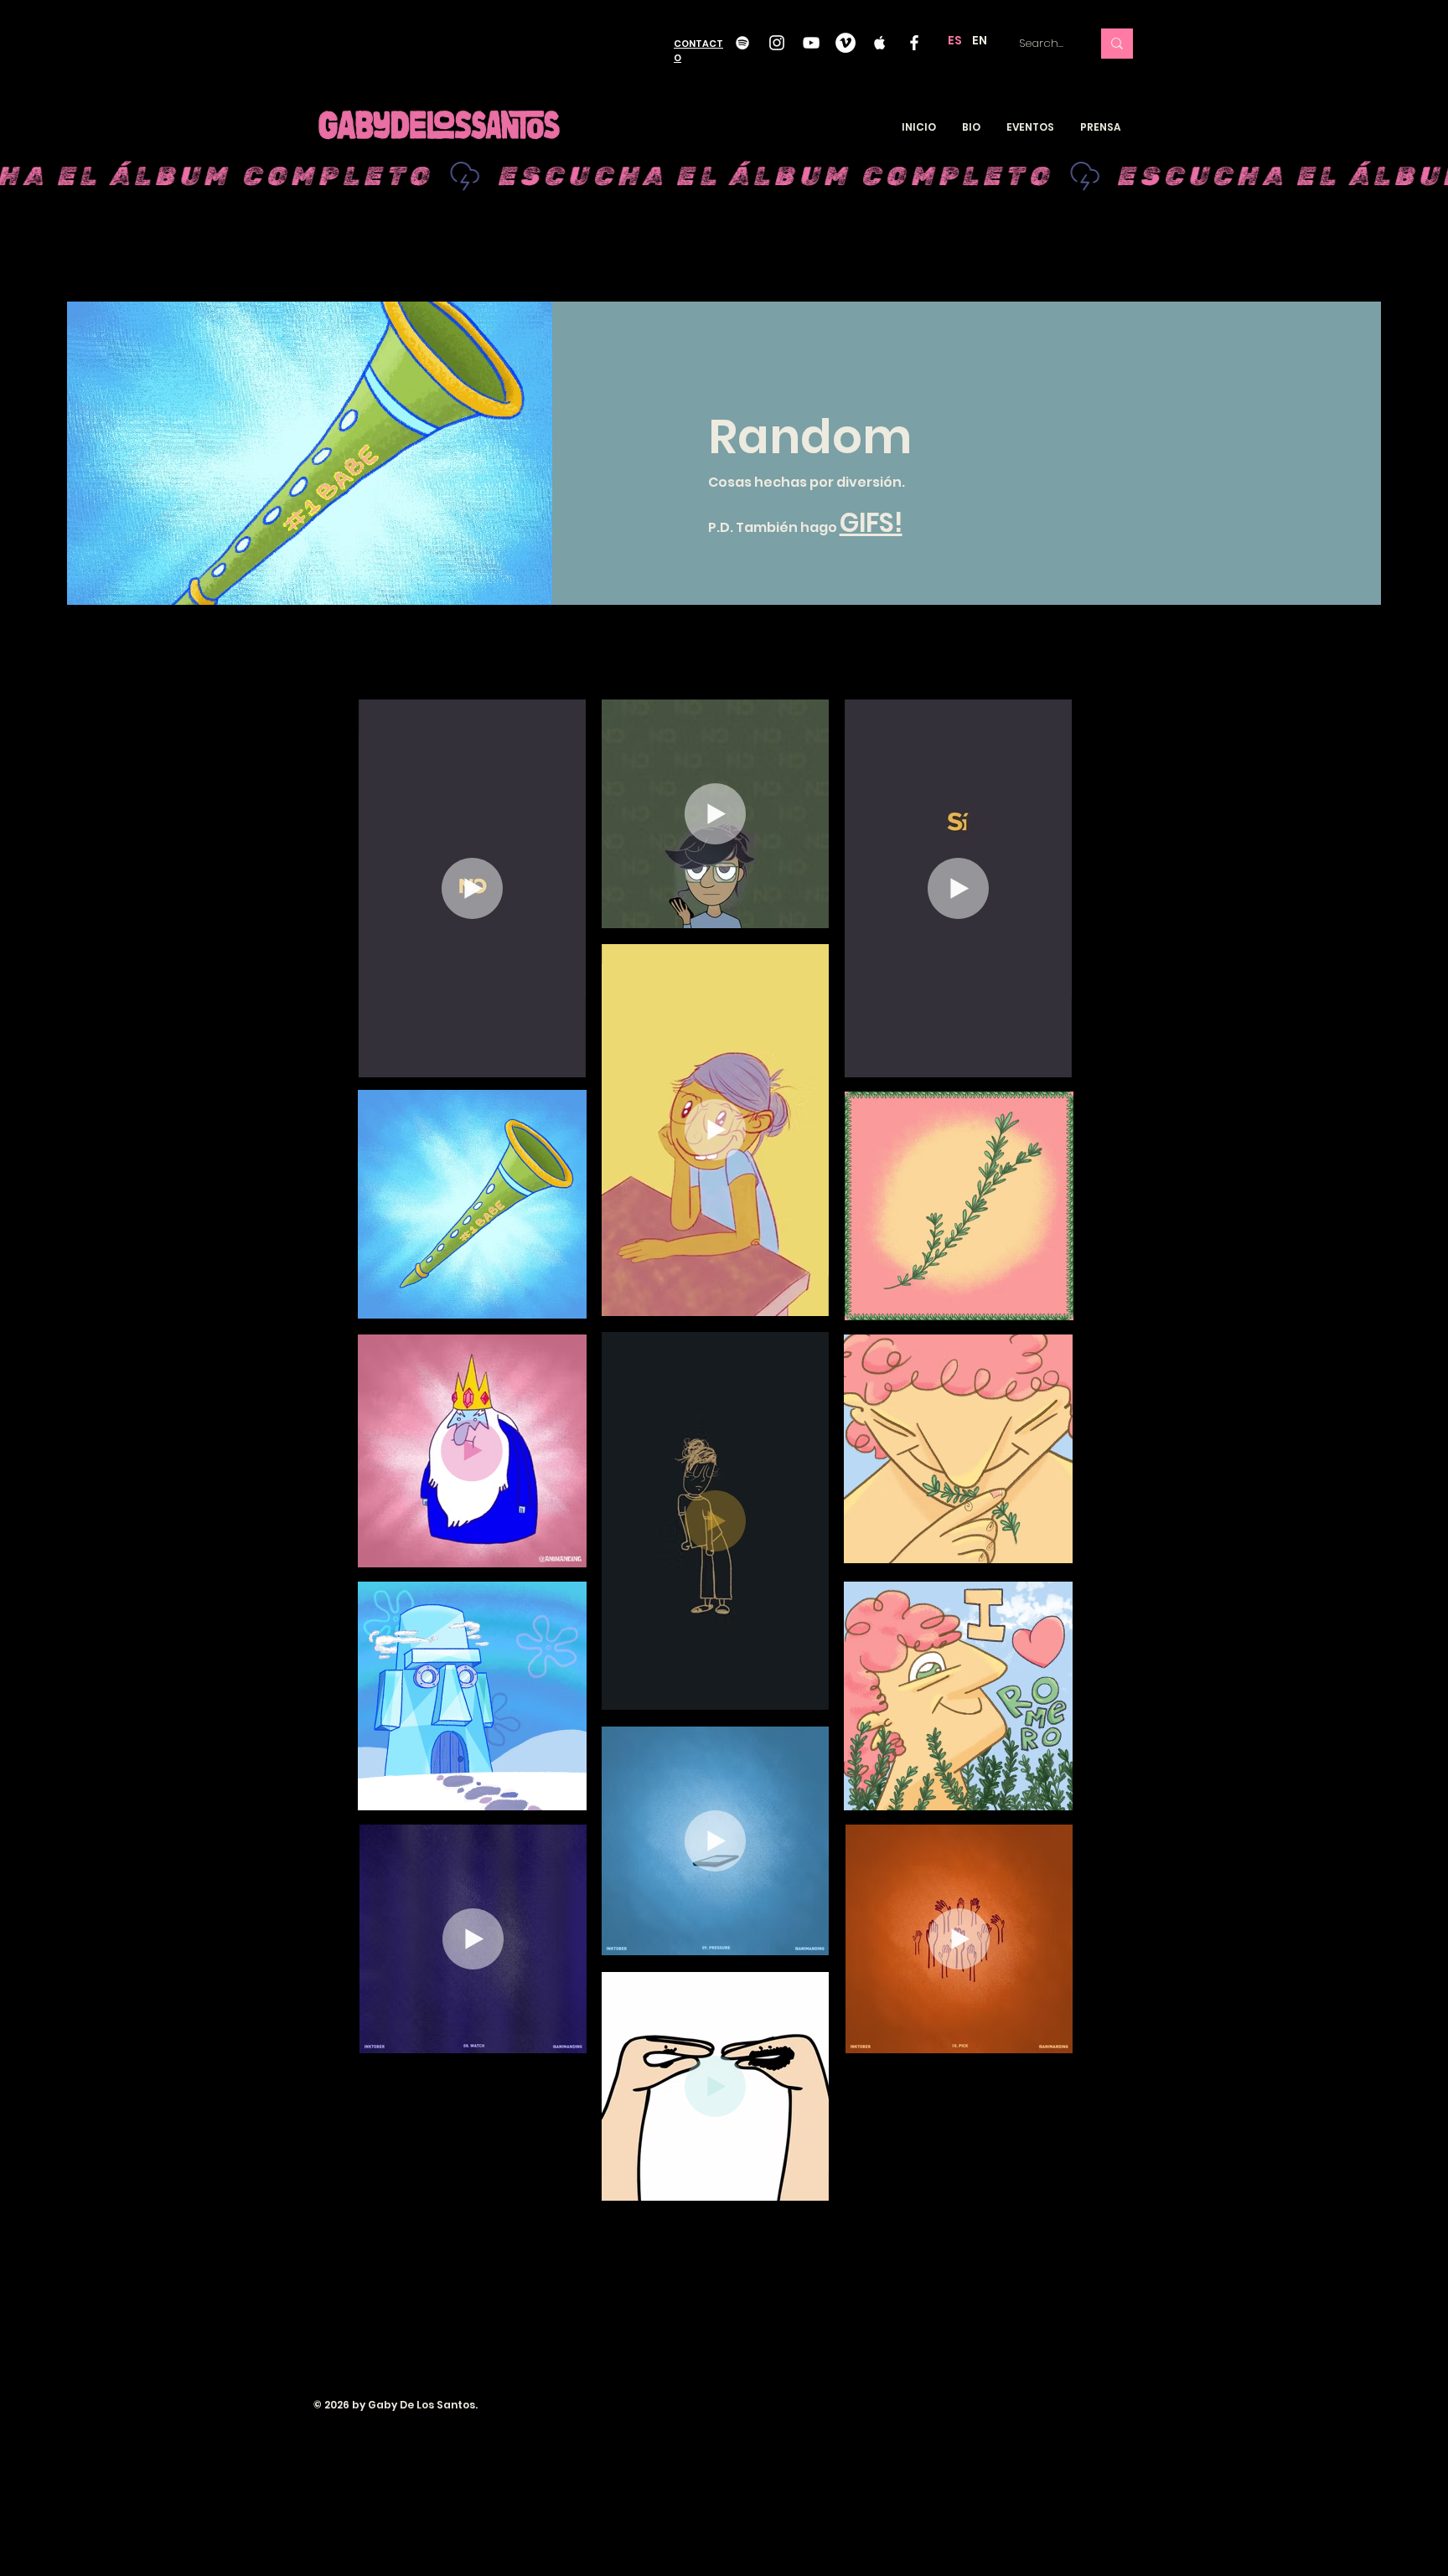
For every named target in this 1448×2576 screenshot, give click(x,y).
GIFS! (871, 523)
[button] (564, 1059)
